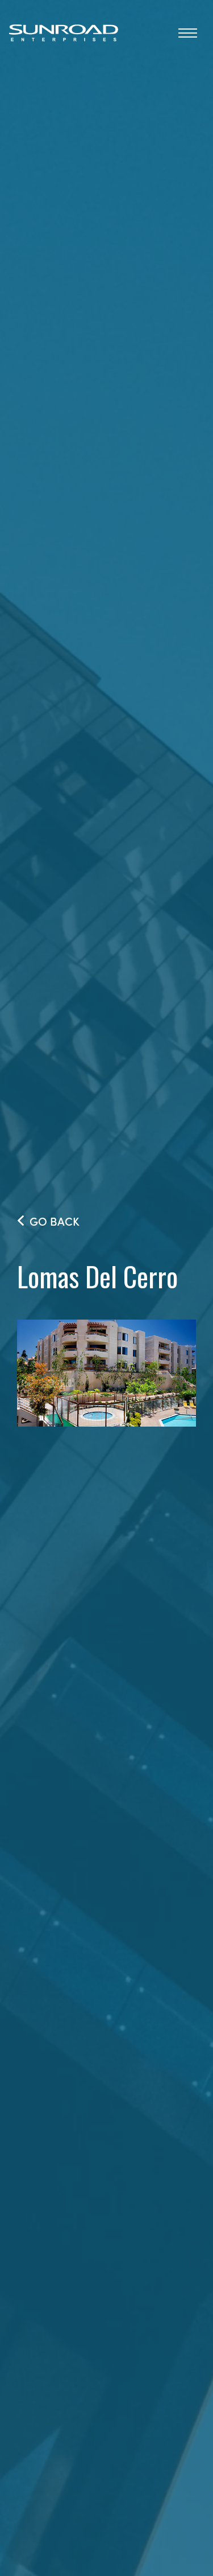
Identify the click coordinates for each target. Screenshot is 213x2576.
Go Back (55, 1221)
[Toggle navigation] (188, 32)
